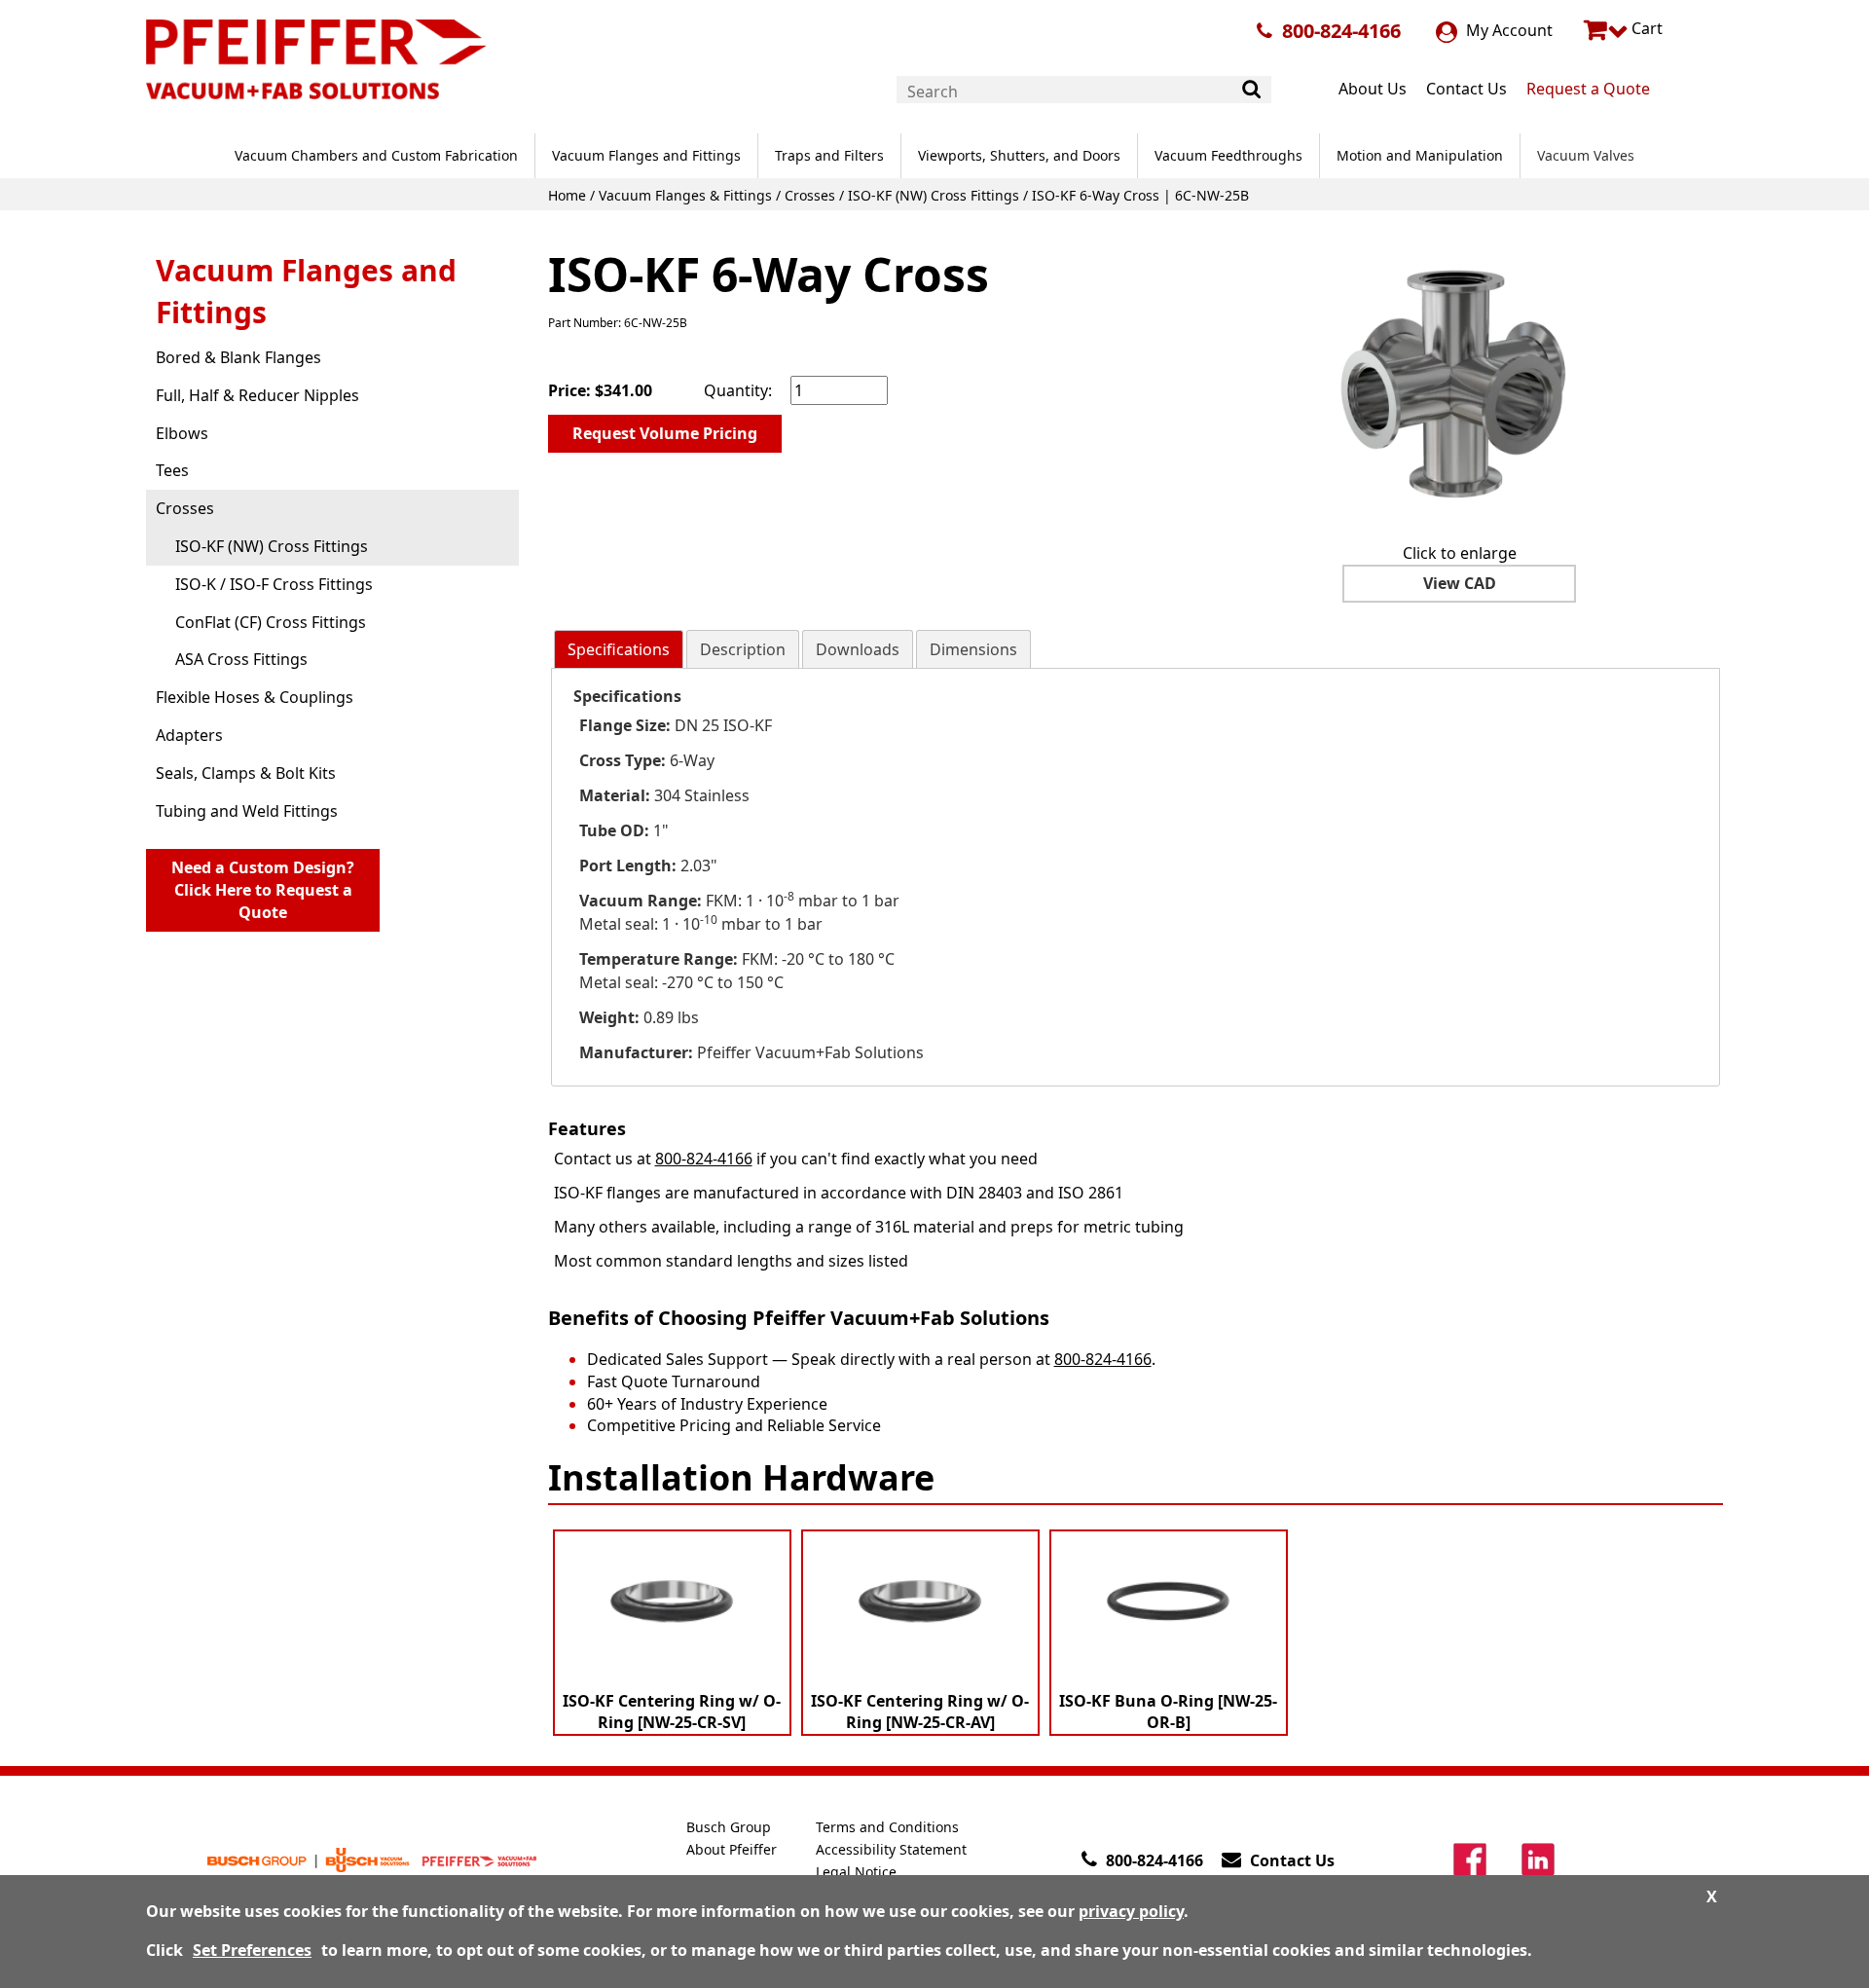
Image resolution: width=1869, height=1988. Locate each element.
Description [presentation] (743, 649)
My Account (1507, 30)
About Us (1373, 89)
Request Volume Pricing (665, 433)
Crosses (810, 195)
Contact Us (1466, 89)
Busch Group (729, 1827)
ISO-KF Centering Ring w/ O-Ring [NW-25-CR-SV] (672, 1712)
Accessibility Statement (891, 1849)
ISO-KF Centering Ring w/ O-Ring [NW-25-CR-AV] (920, 1712)
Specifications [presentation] (619, 649)
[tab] (619, 650)
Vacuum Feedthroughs (1228, 155)
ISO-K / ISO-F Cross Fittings (274, 584)
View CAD (1460, 583)
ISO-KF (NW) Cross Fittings (934, 195)
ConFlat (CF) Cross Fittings (271, 622)
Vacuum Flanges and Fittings (646, 155)
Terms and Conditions (887, 1827)
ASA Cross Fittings (241, 659)
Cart (1645, 28)
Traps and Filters (829, 155)
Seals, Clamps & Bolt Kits (246, 773)
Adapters (189, 735)
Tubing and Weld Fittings (247, 811)
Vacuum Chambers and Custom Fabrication (376, 155)
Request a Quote (1588, 89)
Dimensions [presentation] (973, 649)
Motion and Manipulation (1420, 155)
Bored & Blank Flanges (238, 357)
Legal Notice (856, 1872)
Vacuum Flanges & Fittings (685, 195)
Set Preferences (252, 1950)
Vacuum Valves (1586, 155)
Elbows (182, 433)
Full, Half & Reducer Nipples (257, 395)
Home (567, 195)
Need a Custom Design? (263, 890)
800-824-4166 (1341, 31)
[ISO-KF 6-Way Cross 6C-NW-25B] (1459, 381)
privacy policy (1131, 1911)
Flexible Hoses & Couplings (255, 697)
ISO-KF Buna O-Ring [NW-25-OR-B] (1168, 1712)
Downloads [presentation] (858, 649)
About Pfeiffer (732, 1849)
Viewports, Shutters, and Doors (1019, 155)
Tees (172, 470)
